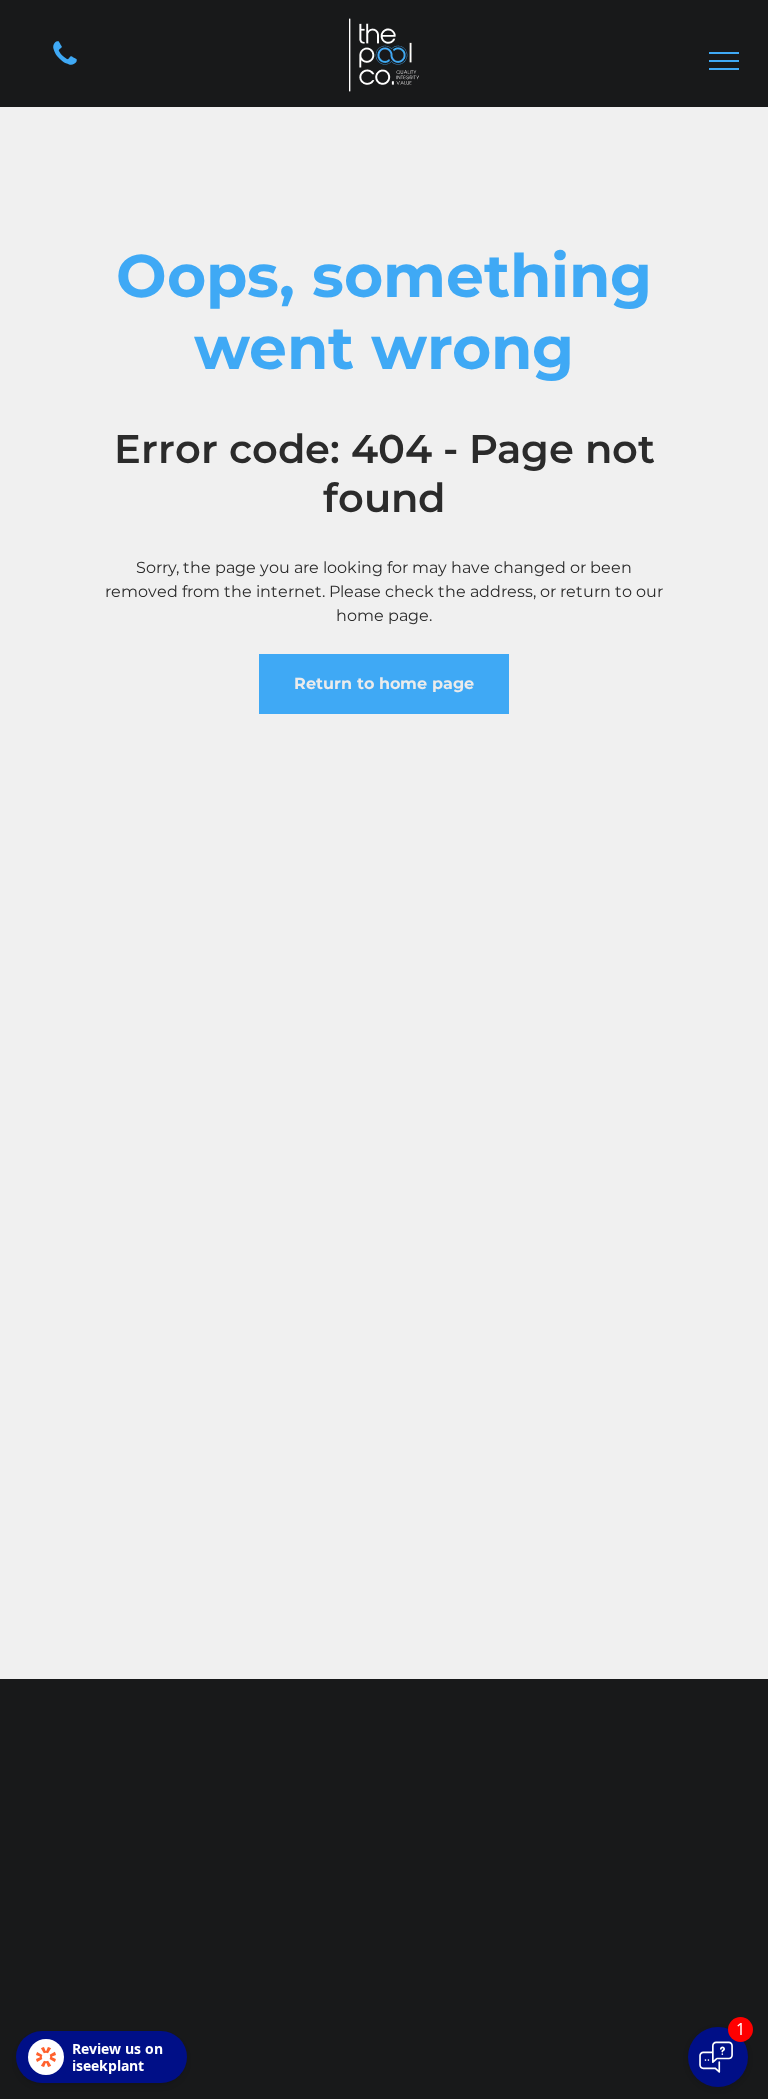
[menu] (724, 61)
